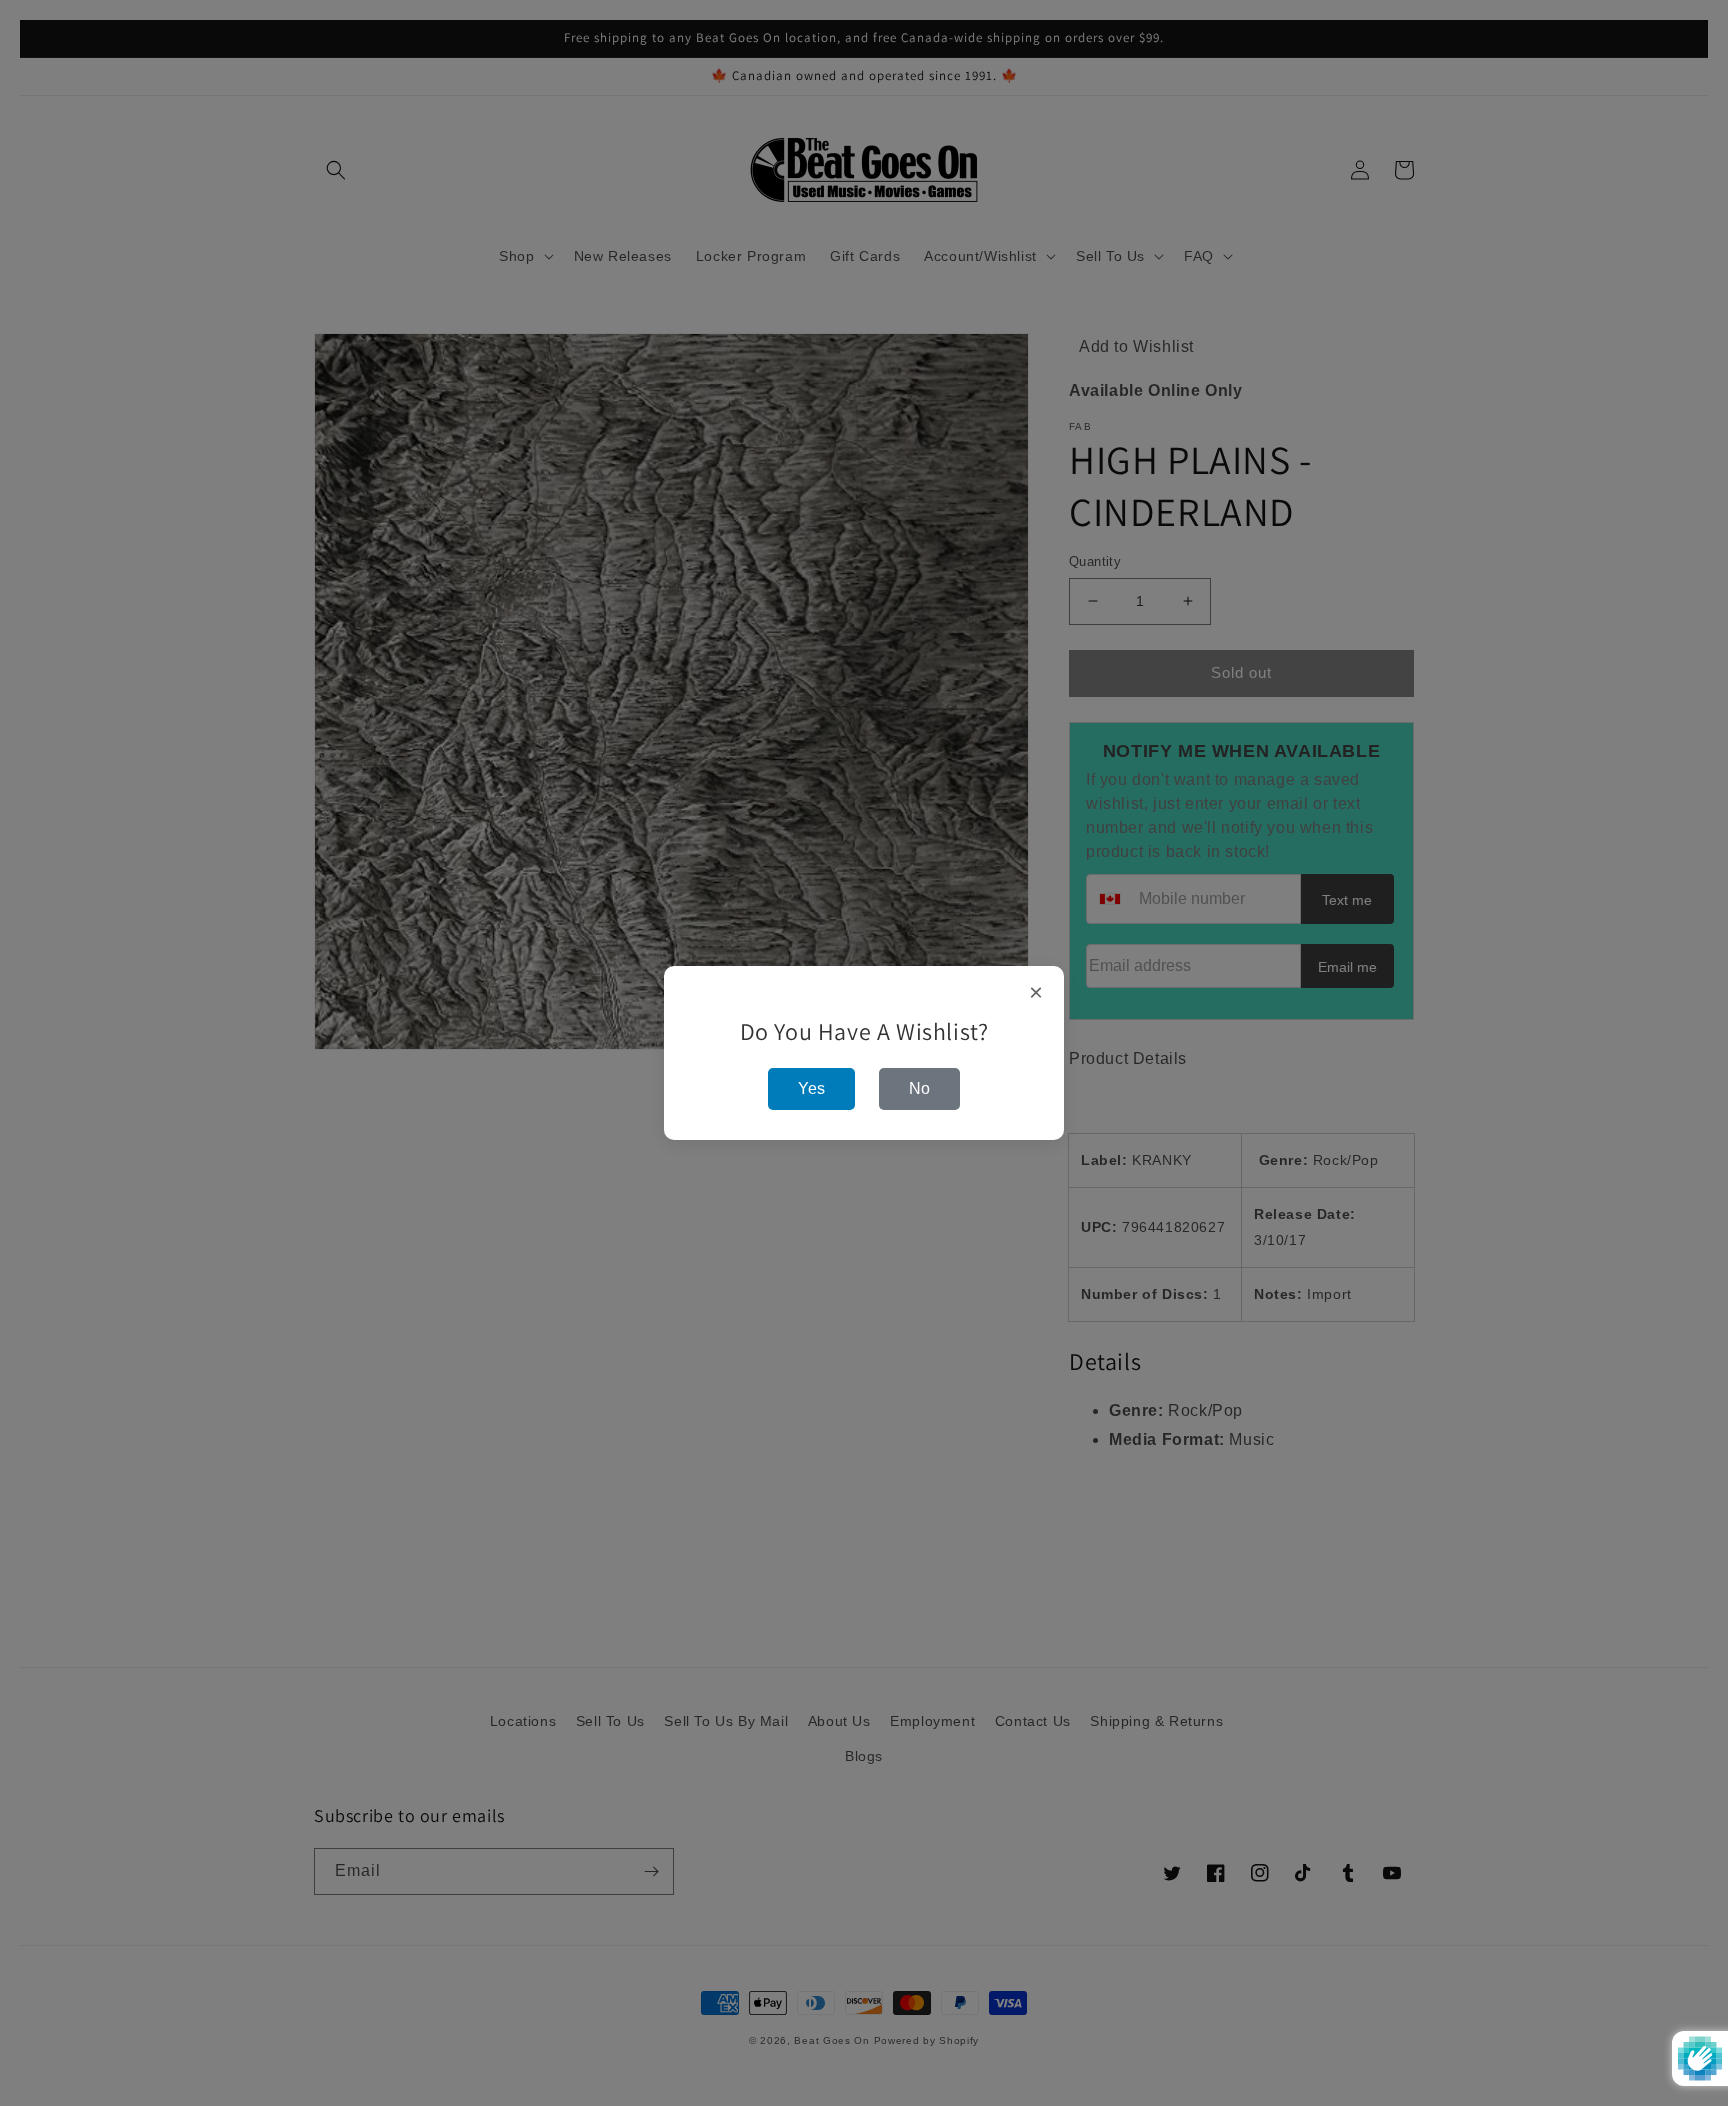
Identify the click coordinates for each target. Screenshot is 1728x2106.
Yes (811, 1088)
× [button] (1036, 993)
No (919, 1088)
